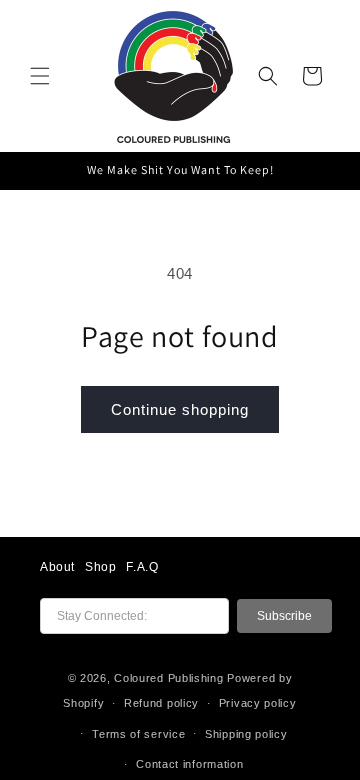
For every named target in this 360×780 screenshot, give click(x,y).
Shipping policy (246, 734)
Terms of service (138, 734)
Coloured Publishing (168, 678)
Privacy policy (258, 703)
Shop (100, 567)
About (57, 567)
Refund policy (161, 703)
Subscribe (284, 616)
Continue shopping (180, 409)
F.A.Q (142, 567)
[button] (40, 76)
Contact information (189, 764)
